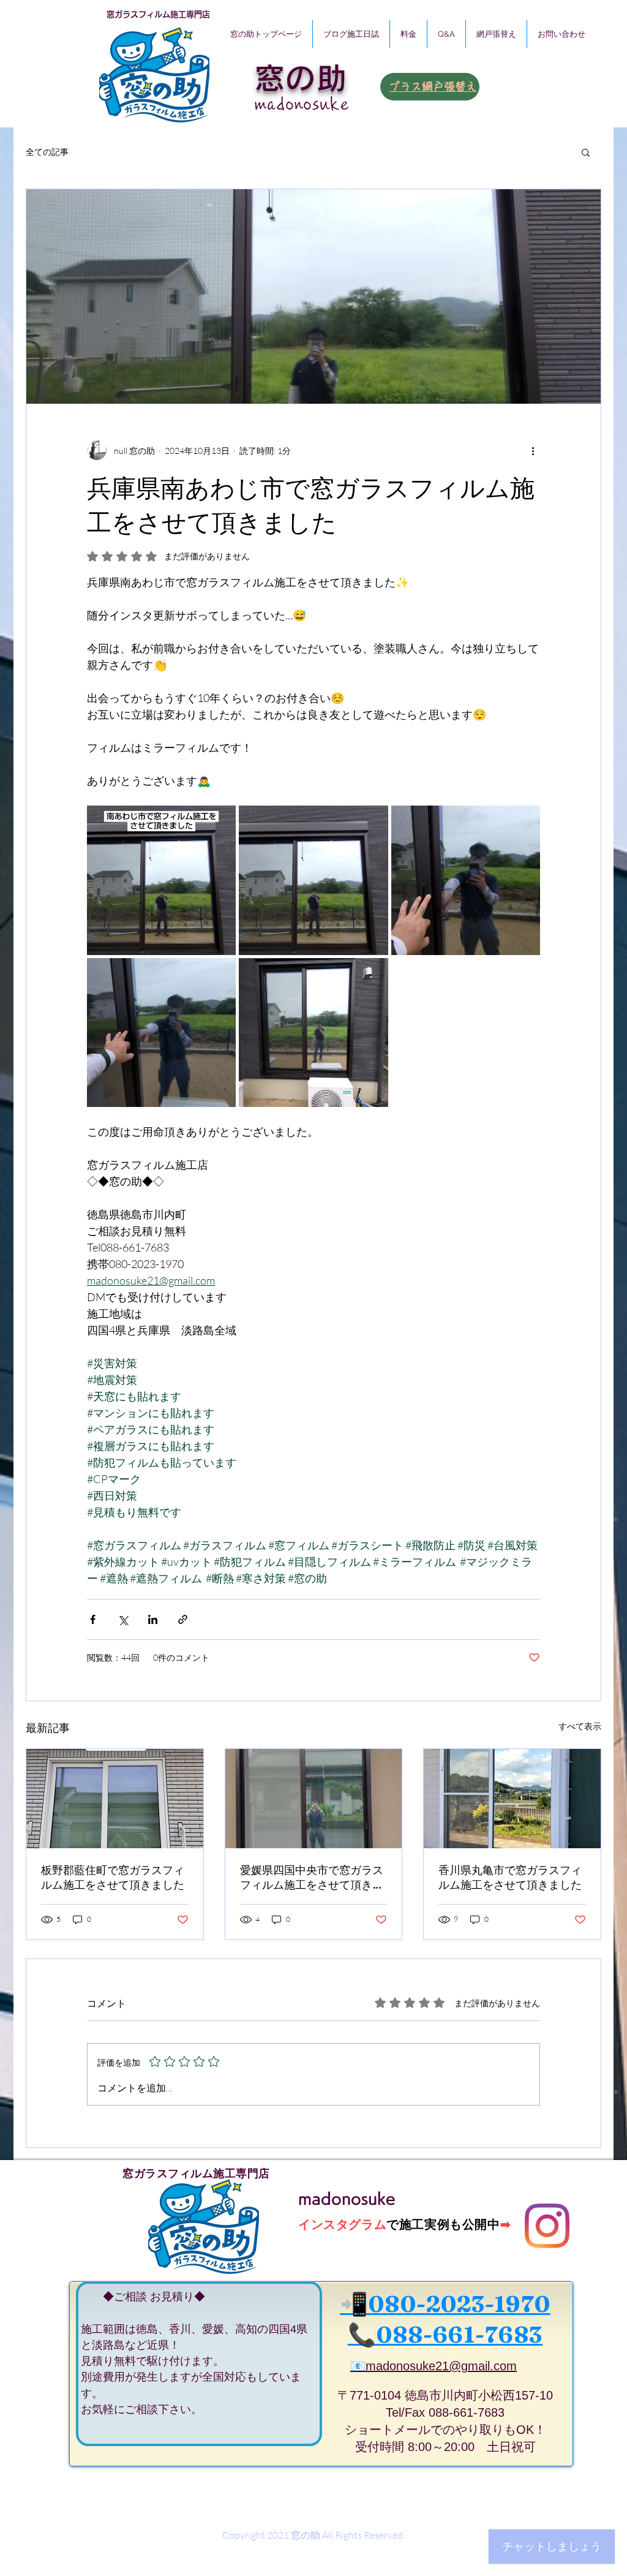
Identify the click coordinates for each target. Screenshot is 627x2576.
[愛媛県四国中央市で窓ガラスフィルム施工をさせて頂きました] (314, 1799)
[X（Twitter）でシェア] (123, 1619)
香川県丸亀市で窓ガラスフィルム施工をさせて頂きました (510, 1877)
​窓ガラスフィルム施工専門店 (158, 14)
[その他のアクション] (533, 450)
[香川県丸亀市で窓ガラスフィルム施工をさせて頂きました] (512, 1799)
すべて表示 (580, 1726)
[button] (586, 152)
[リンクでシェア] (183, 1619)
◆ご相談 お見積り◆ (143, 2297)
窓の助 (301, 78)
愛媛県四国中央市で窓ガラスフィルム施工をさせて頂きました (312, 1878)
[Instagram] (547, 2226)
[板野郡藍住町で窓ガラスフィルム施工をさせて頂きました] (115, 1799)
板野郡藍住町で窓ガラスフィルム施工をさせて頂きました (113, 1877)
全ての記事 (47, 152)
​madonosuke (302, 104)
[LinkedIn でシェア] (153, 1619)
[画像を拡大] (161, 880)
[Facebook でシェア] (93, 1619)
